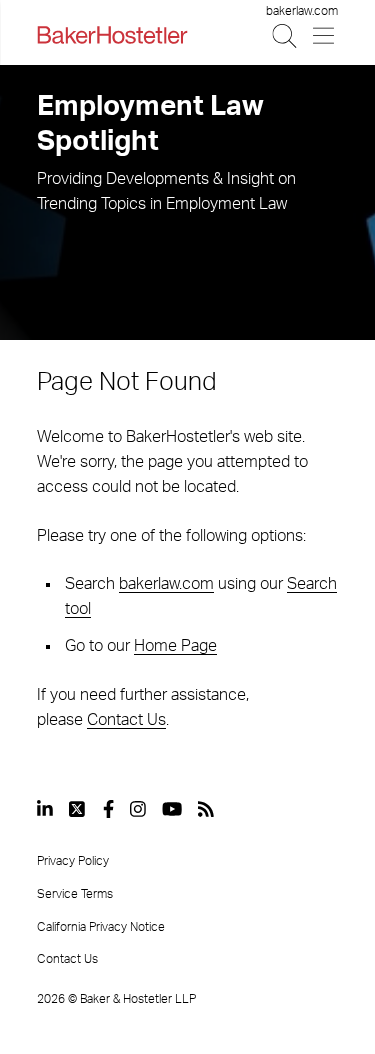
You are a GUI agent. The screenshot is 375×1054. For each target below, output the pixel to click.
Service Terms (75, 894)
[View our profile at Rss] (206, 809)
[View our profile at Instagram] (138, 809)
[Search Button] (285, 35)
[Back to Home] (112, 35)
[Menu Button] (324, 35)
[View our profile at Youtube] (172, 809)
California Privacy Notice (101, 927)
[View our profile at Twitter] (78, 809)
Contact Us (126, 720)
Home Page (175, 646)
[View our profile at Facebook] (108, 809)
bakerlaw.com (302, 11)
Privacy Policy (73, 861)
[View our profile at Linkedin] (45, 809)
